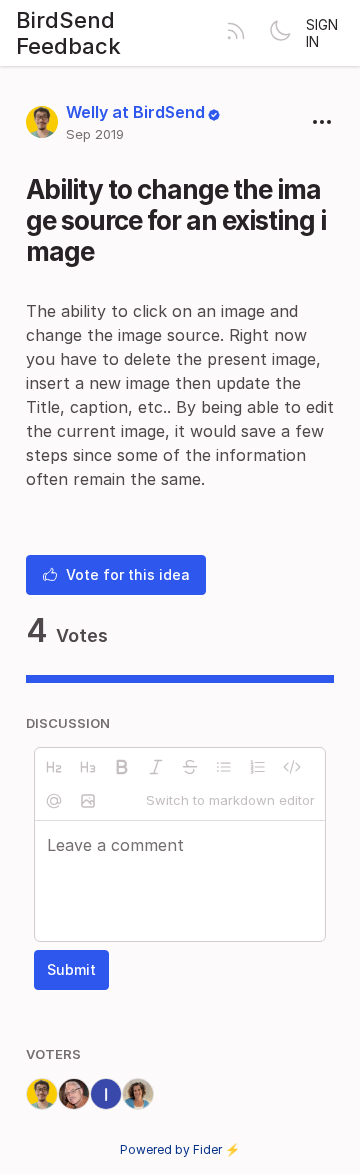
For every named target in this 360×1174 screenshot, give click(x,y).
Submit (71, 969)
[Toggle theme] (280, 33)
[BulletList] (224, 767)
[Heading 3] (88, 767)
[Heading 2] (54, 767)
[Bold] (122, 767)
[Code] (292, 767)
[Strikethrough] (190, 767)
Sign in (322, 33)
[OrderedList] (258, 767)
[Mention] (54, 801)
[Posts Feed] (236, 33)
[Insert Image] (88, 801)
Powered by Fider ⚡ (180, 1149)
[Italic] (156, 767)
